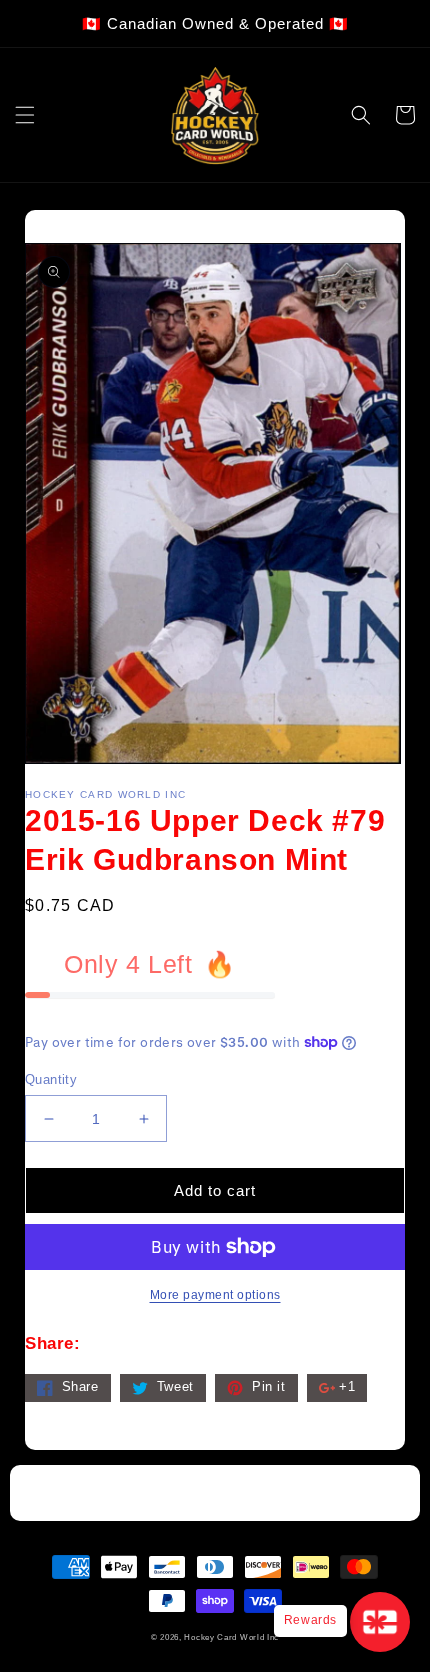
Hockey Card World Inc (231, 1637)
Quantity (51, 1079)
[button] (25, 115)
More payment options (215, 1295)
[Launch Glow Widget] (380, 1622)
